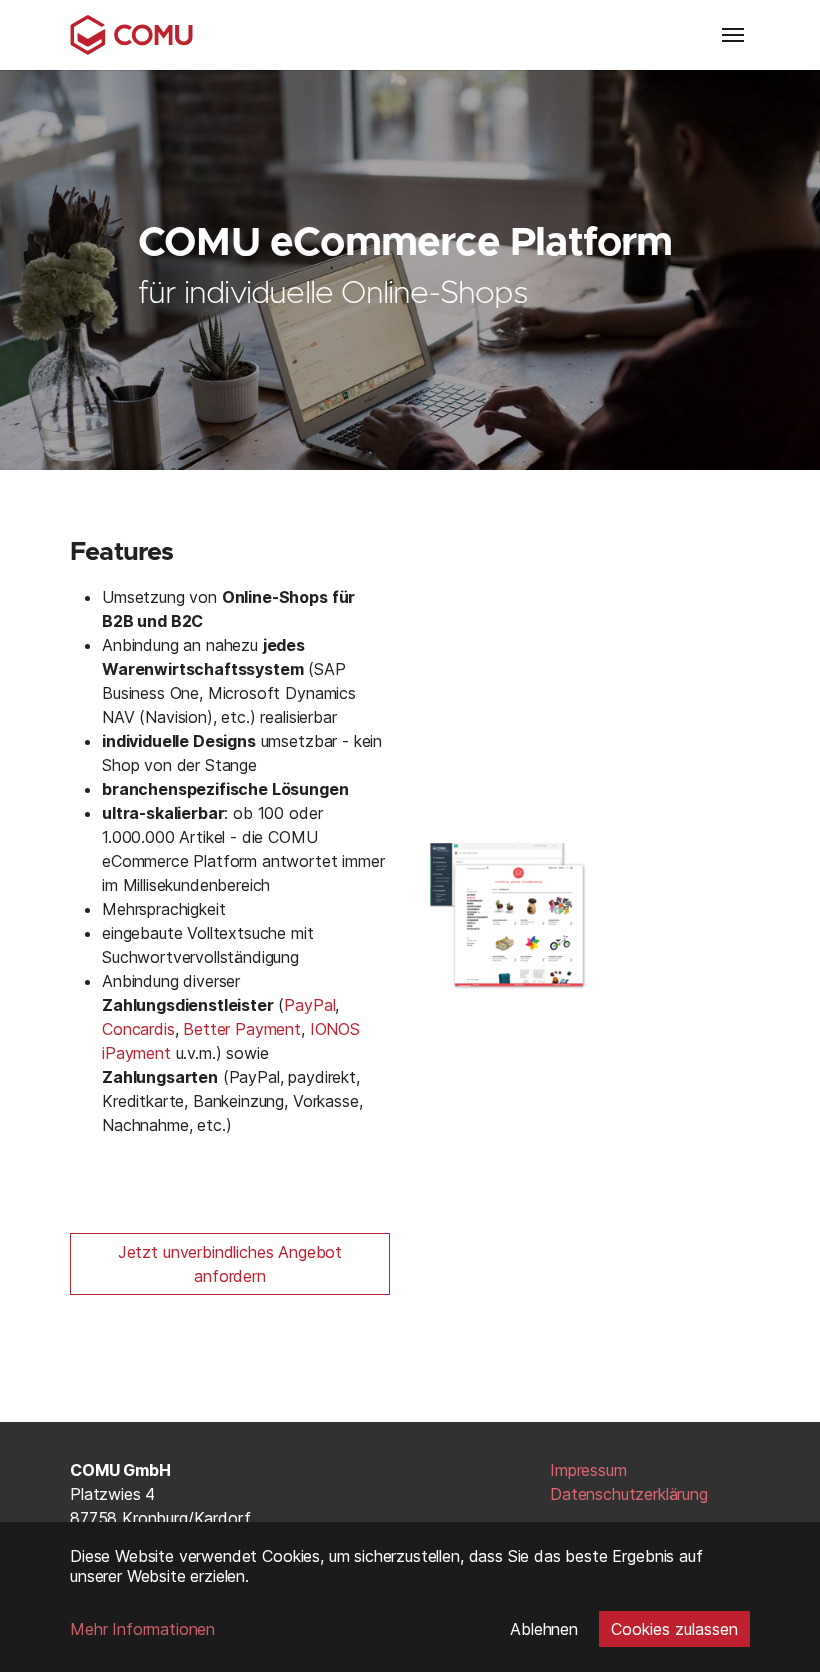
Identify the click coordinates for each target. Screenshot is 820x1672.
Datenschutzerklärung (629, 1494)
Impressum (588, 1470)
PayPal (309, 1005)
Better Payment (242, 1029)
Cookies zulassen (674, 1629)
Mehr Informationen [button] (142, 1629)
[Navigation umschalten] (733, 35)
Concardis (138, 1029)
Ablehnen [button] (544, 1629)
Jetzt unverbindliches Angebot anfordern (230, 1264)
